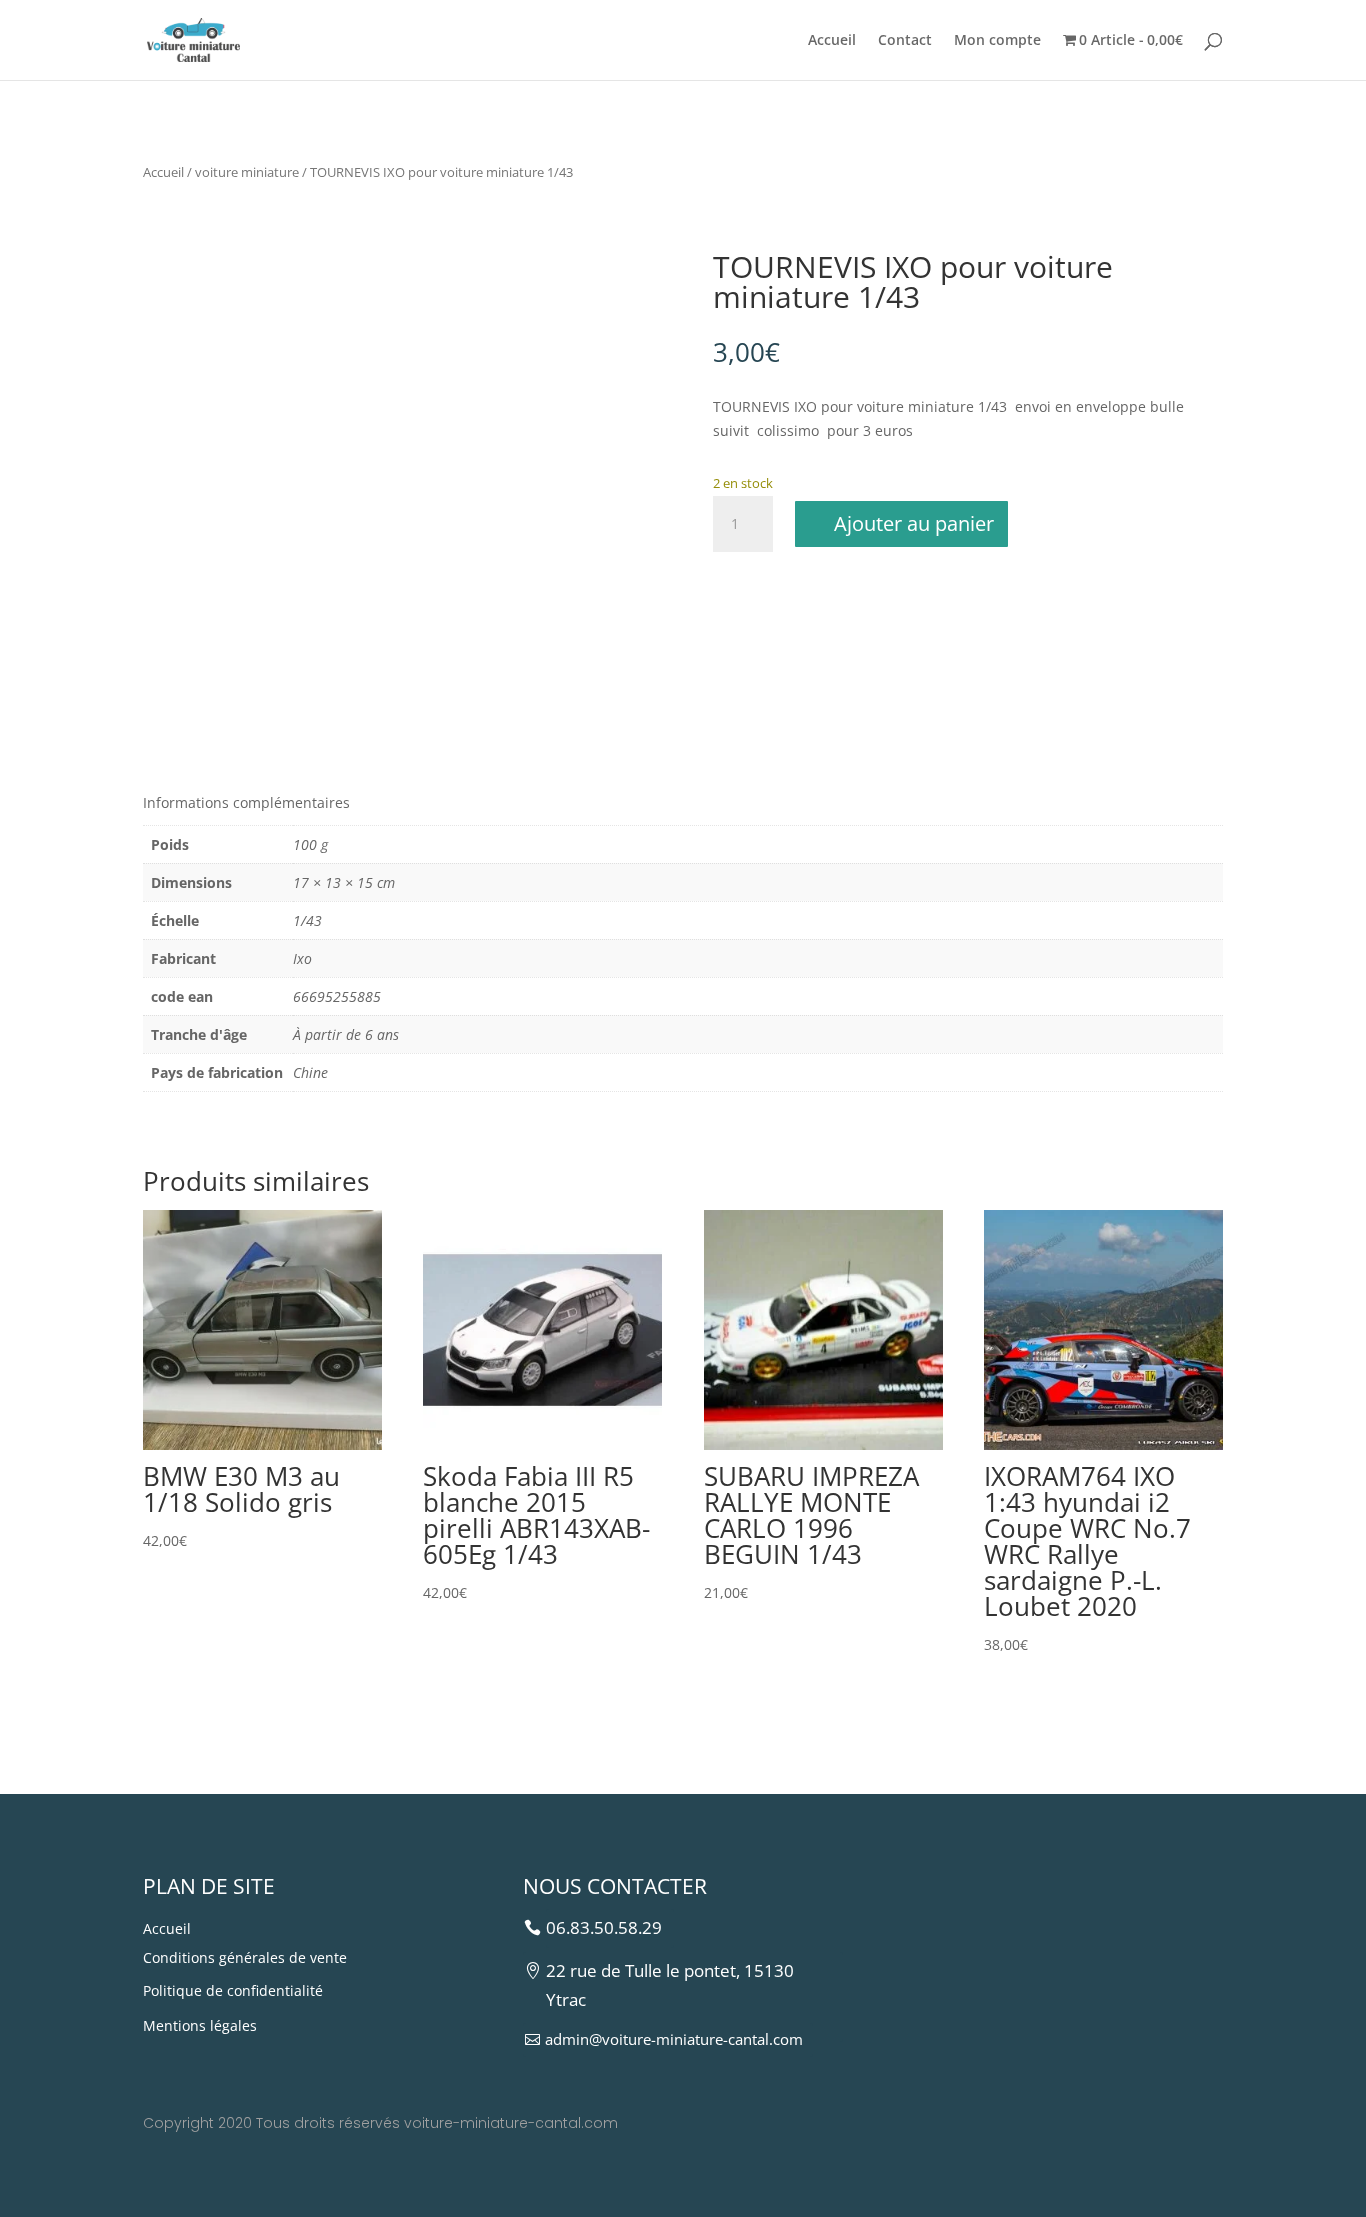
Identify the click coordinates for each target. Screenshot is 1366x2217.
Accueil (832, 41)
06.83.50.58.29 (604, 1927)
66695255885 (337, 996)
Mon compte (997, 41)
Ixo (302, 958)
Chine (310, 1072)
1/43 (307, 920)
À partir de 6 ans (346, 1034)
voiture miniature (247, 172)
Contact (905, 41)
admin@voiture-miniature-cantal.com (674, 2039)
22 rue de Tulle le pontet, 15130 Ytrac (670, 1985)
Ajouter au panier (914, 523)
